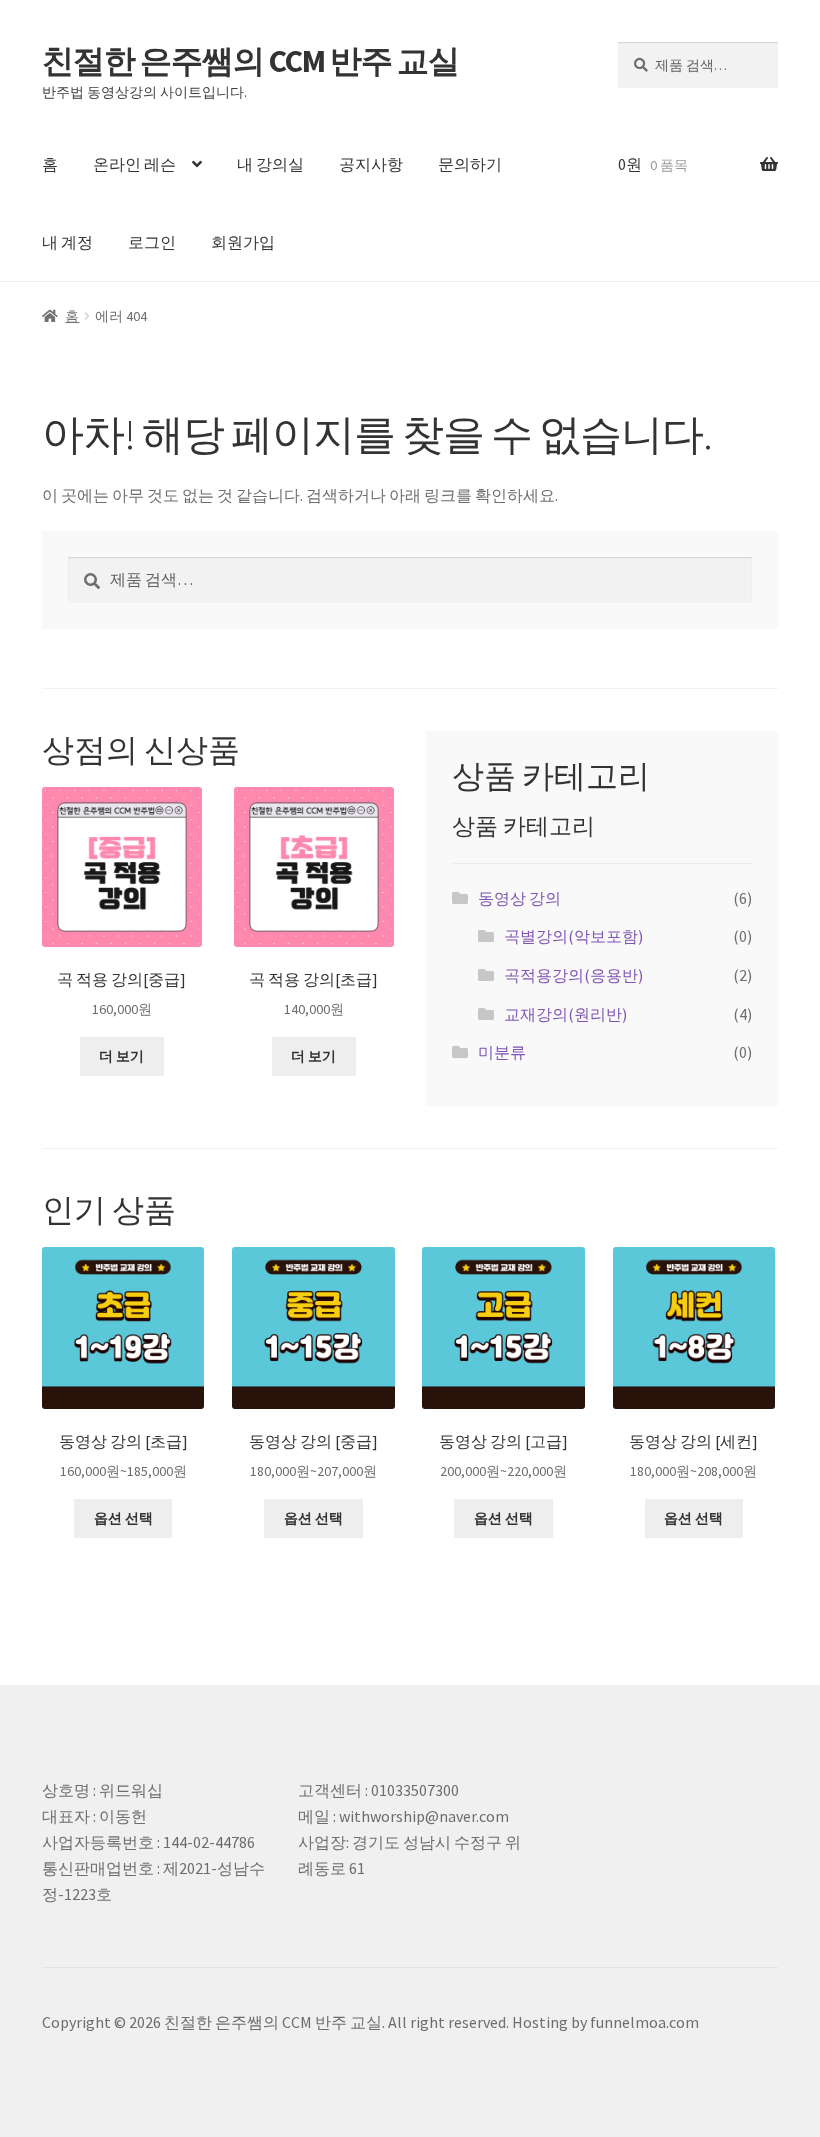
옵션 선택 (123, 1518)
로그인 (152, 242)
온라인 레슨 (134, 164)
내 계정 (67, 242)
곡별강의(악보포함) (573, 936)
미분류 (502, 1052)
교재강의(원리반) (565, 1014)
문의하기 (470, 164)
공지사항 (371, 164)
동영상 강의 (519, 898)
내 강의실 (270, 164)
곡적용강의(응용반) (573, 975)
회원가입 (243, 242)
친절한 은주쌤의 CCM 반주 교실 (250, 61)
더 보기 (121, 1056)
